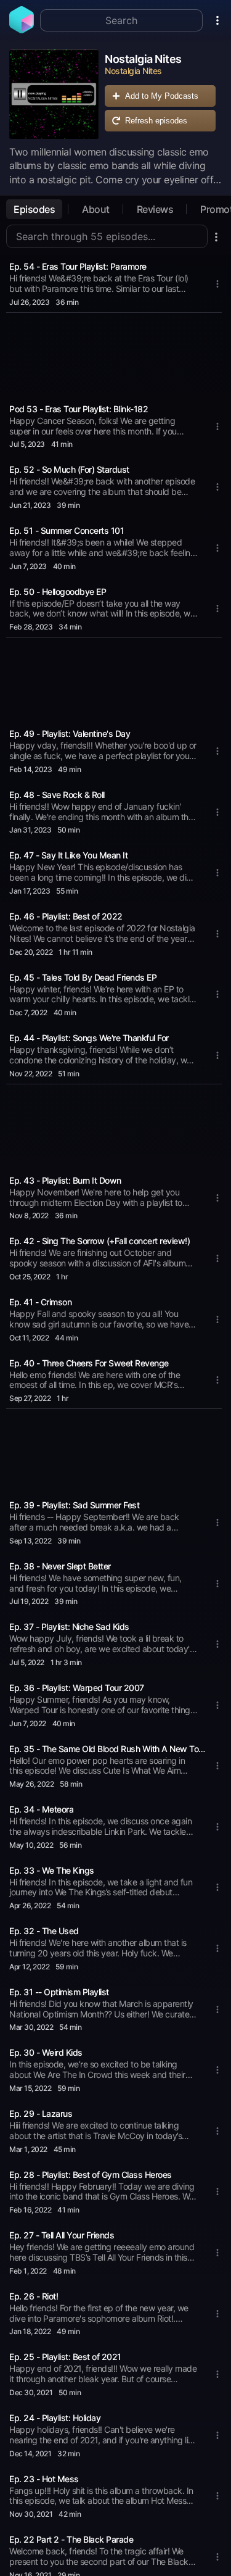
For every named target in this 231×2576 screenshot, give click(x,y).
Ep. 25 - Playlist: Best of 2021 (65, 2357)
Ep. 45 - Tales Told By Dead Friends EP (83, 977)
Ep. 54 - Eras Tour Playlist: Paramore (78, 266)
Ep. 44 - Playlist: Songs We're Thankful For (89, 1038)
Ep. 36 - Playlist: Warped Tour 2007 (77, 1688)
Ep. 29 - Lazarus (41, 2113)
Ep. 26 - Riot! (34, 2296)
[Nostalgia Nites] (54, 94)
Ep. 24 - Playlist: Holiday (55, 2418)
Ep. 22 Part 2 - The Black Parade (71, 2539)
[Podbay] (22, 30)
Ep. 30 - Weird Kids (46, 2052)
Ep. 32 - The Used (44, 1931)
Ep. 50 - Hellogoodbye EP (58, 592)
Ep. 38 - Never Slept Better (60, 1566)
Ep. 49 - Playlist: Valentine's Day (70, 733)
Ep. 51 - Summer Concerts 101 (67, 530)
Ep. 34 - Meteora (41, 1809)
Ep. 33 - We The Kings (52, 1870)
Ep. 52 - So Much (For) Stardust (69, 469)
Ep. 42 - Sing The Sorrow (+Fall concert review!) (99, 1241)
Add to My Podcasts (162, 96)
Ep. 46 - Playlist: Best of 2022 (66, 916)
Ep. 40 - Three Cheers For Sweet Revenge (89, 1363)
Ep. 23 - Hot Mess (44, 2479)
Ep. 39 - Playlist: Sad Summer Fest (74, 1505)
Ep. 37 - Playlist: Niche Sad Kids (69, 1627)
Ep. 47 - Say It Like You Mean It (68, 855)
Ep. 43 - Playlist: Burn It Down (65, 1180)
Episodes (34, 209)
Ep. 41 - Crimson (40, 1302)
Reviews (155, 209)
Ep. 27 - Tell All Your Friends (62, 2235)
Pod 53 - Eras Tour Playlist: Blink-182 (79, 409)
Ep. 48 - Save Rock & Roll (57, 795)
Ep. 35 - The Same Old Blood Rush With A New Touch (108, 1749)
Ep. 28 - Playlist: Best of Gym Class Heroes (91, 2175)
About (96, 209)
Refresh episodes (156, 121)
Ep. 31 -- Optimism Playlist (59, 1992)
